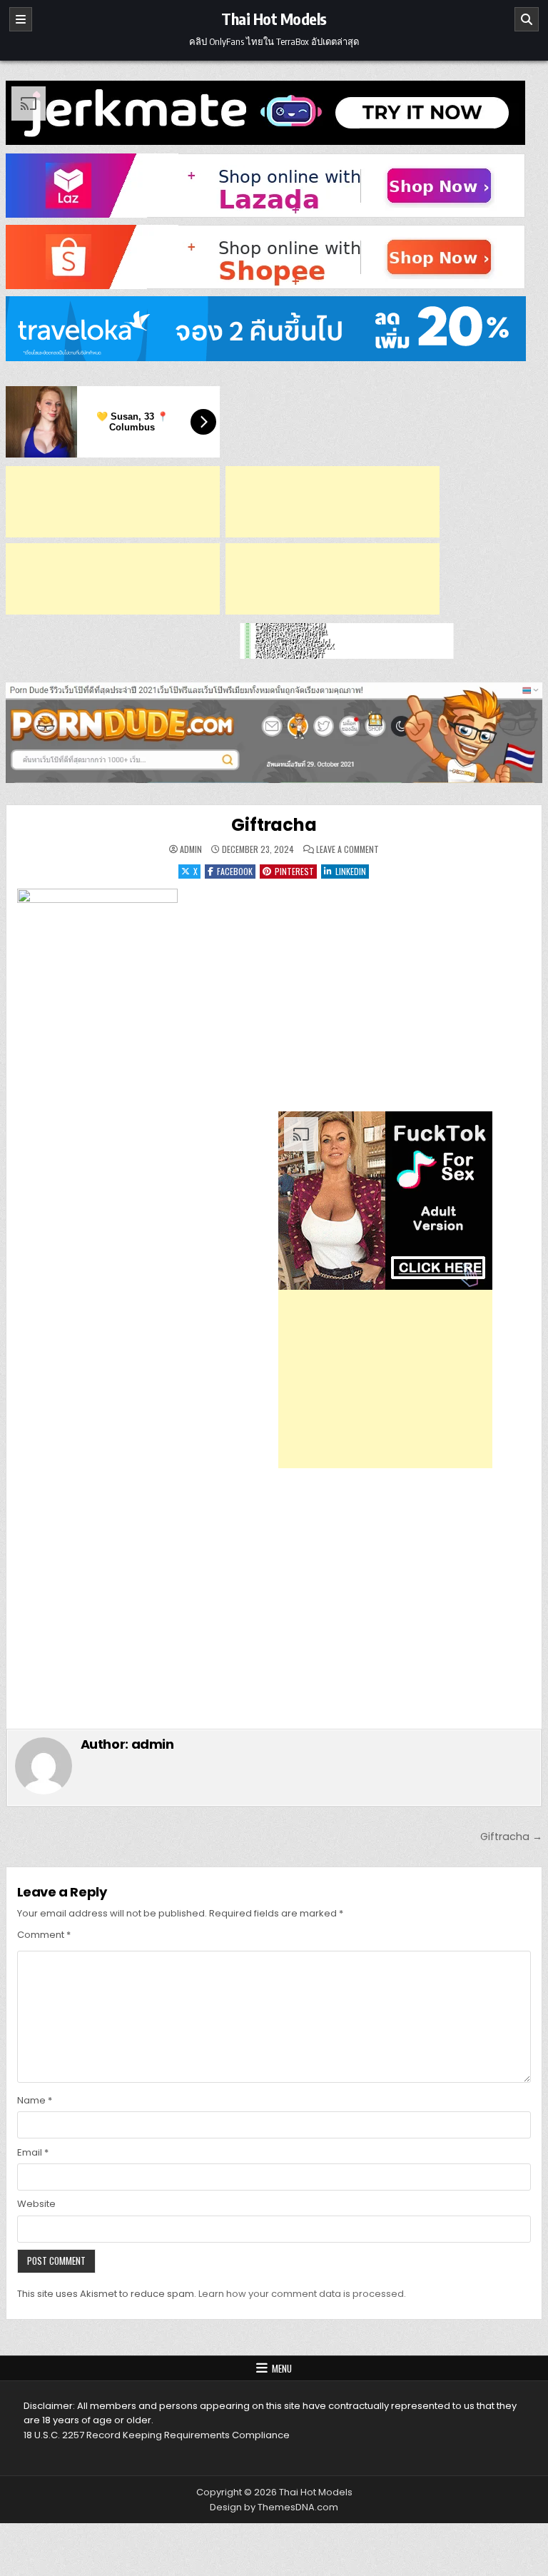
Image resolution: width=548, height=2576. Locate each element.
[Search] (527, 19)
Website (36, 2204)
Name (35, 2100)
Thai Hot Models (274, 19)
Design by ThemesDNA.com (274, 2507)
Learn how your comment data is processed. (302, 2294)
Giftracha (274, 825)
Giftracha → (511, 1837)
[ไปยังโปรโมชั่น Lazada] (274, 186)
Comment (44, 1935)
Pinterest (294, 871)
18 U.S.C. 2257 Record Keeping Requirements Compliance (157, 2435)
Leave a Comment (347, 849)
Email (33, 2152)
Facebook (235, 871)
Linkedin (351, 871)
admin (191, 849)
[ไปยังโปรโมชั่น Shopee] (274, 257)
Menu (282, 2368)
